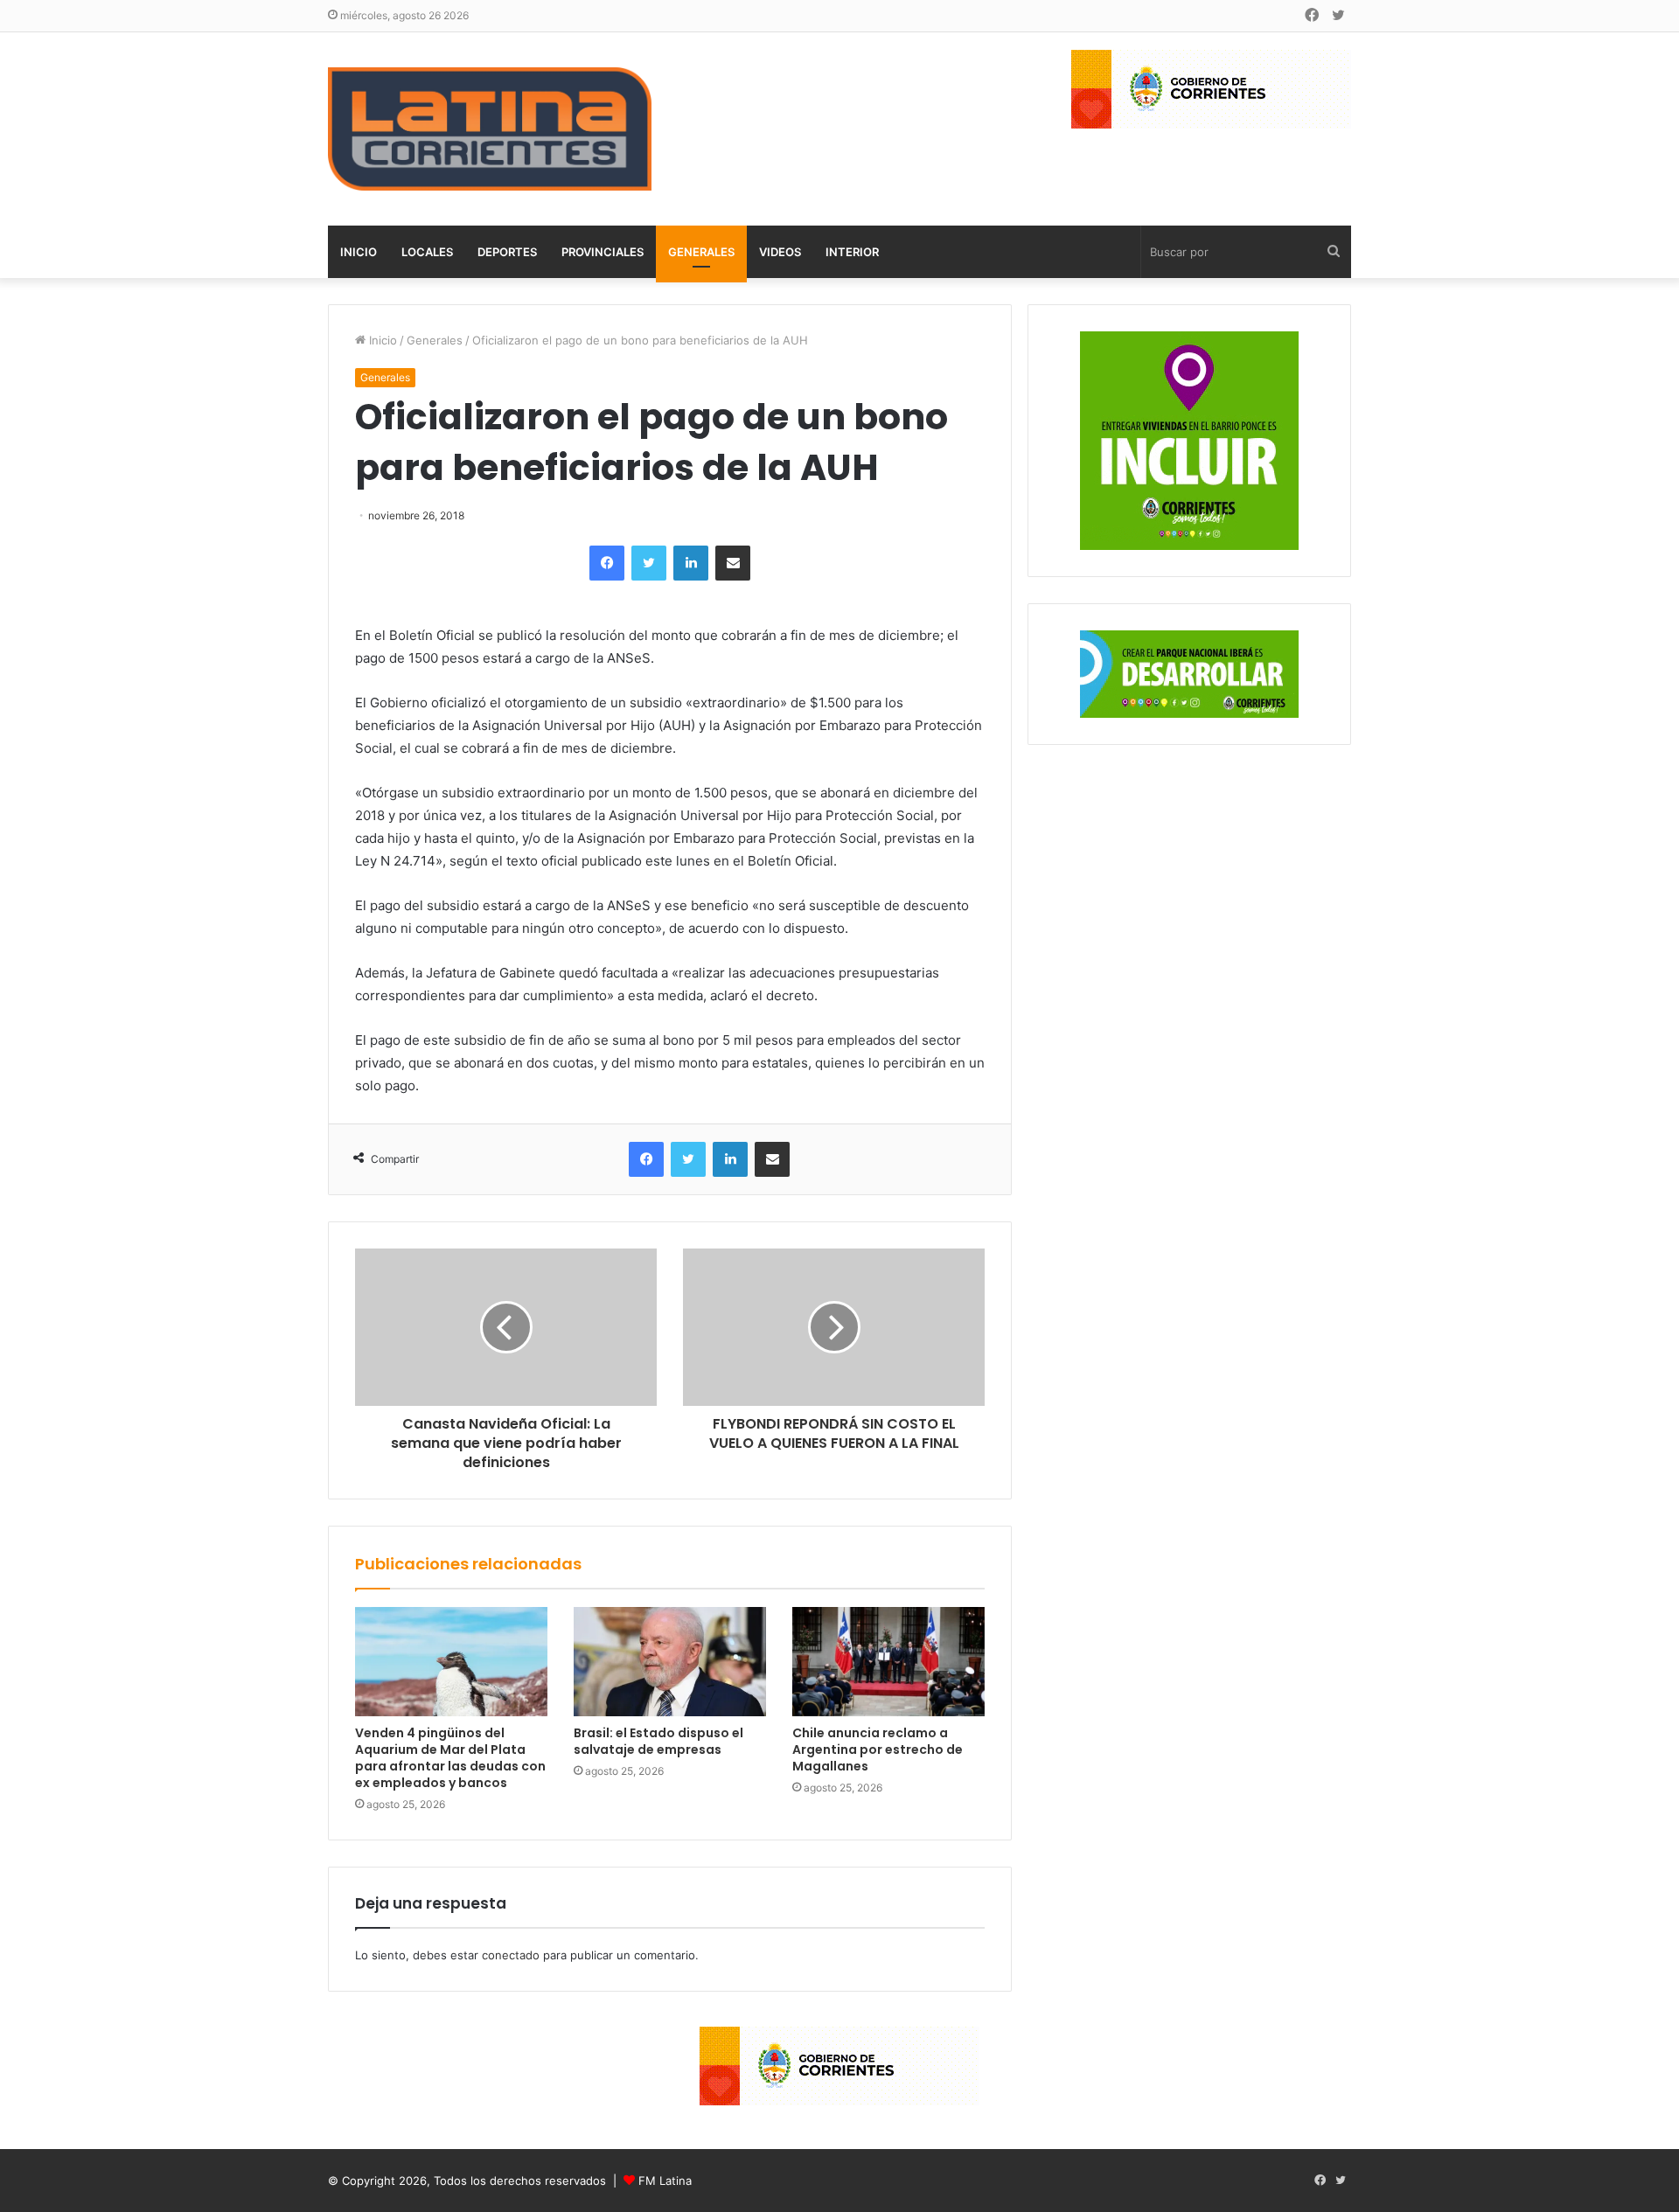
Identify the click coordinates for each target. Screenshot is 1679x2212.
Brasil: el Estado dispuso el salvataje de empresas (658, 1741)
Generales (701, 252)
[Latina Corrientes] (490, 129)
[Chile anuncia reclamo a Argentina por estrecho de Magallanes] (888, 1661)
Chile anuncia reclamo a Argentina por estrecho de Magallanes (878, 1749)
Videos (780, 252)
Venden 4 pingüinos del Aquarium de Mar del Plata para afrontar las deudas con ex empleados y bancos (450, 1758)
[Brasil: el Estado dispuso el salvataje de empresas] (670, 1661)
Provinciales (603, 252)
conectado (511, 1955)
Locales (427, 252)
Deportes (507, 252)
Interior (852, 252)
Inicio (359, 252)
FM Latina (665, 2181)
